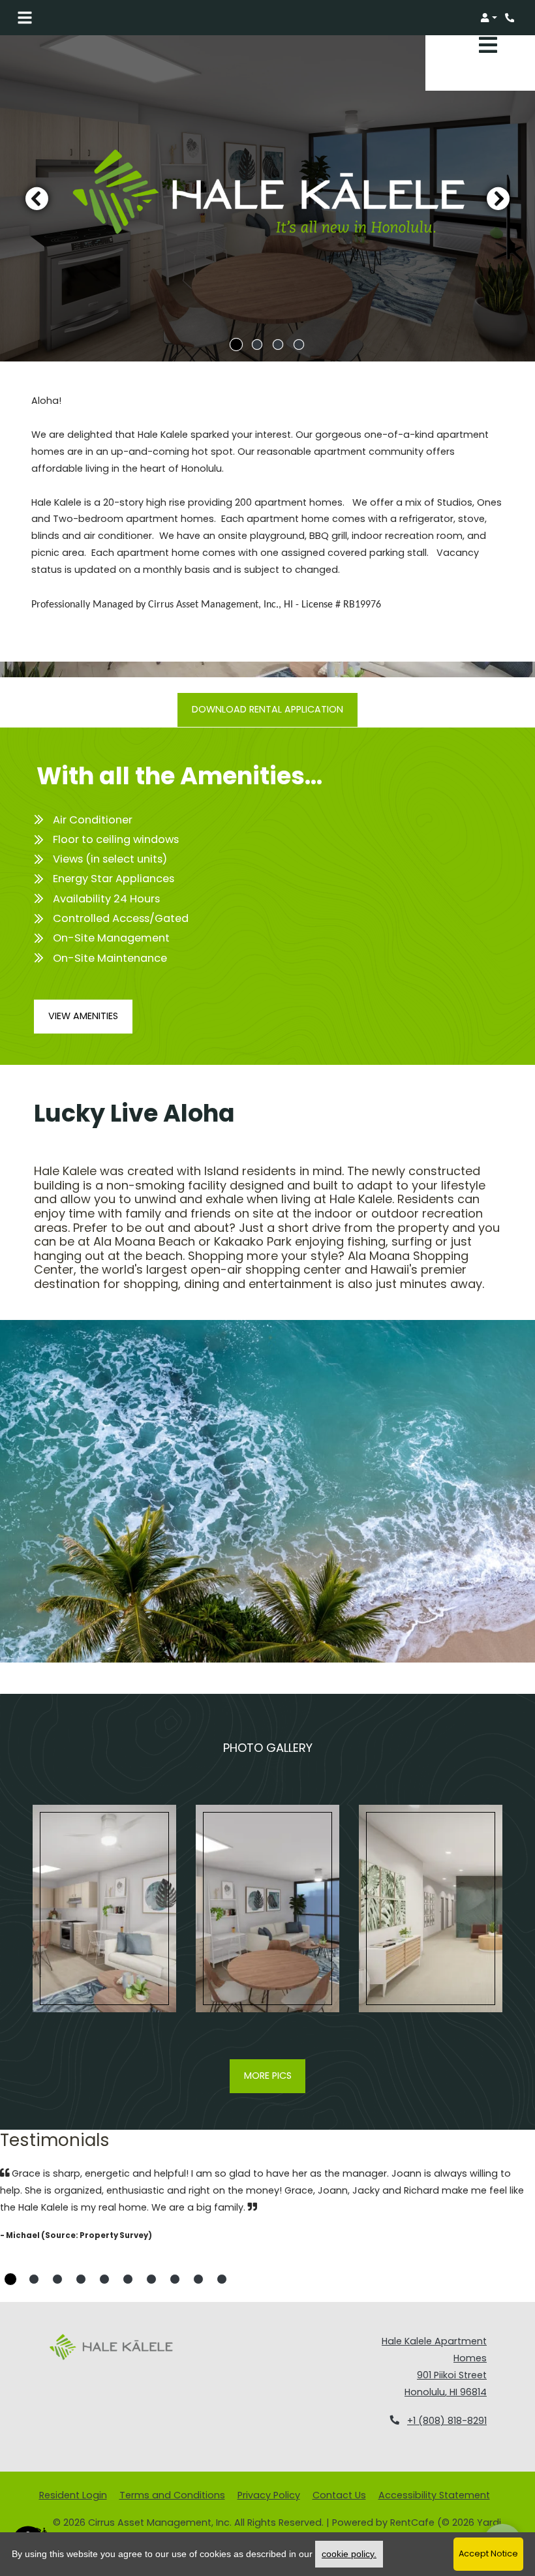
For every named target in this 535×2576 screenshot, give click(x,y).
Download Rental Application (267, 709)
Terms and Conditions (172, 2495)
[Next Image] (498, 198)
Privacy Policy (269, 2495)
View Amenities (83, 1016)
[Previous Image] (37, 198)
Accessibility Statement (434, 2495)
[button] (489, 18)
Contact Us (339, 2495)
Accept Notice (488, 2553)
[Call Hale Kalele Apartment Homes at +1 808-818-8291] (512, 18)
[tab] (236, 345)
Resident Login (73, 2495)
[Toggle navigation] (25, 18)
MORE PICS (268, 2076)
